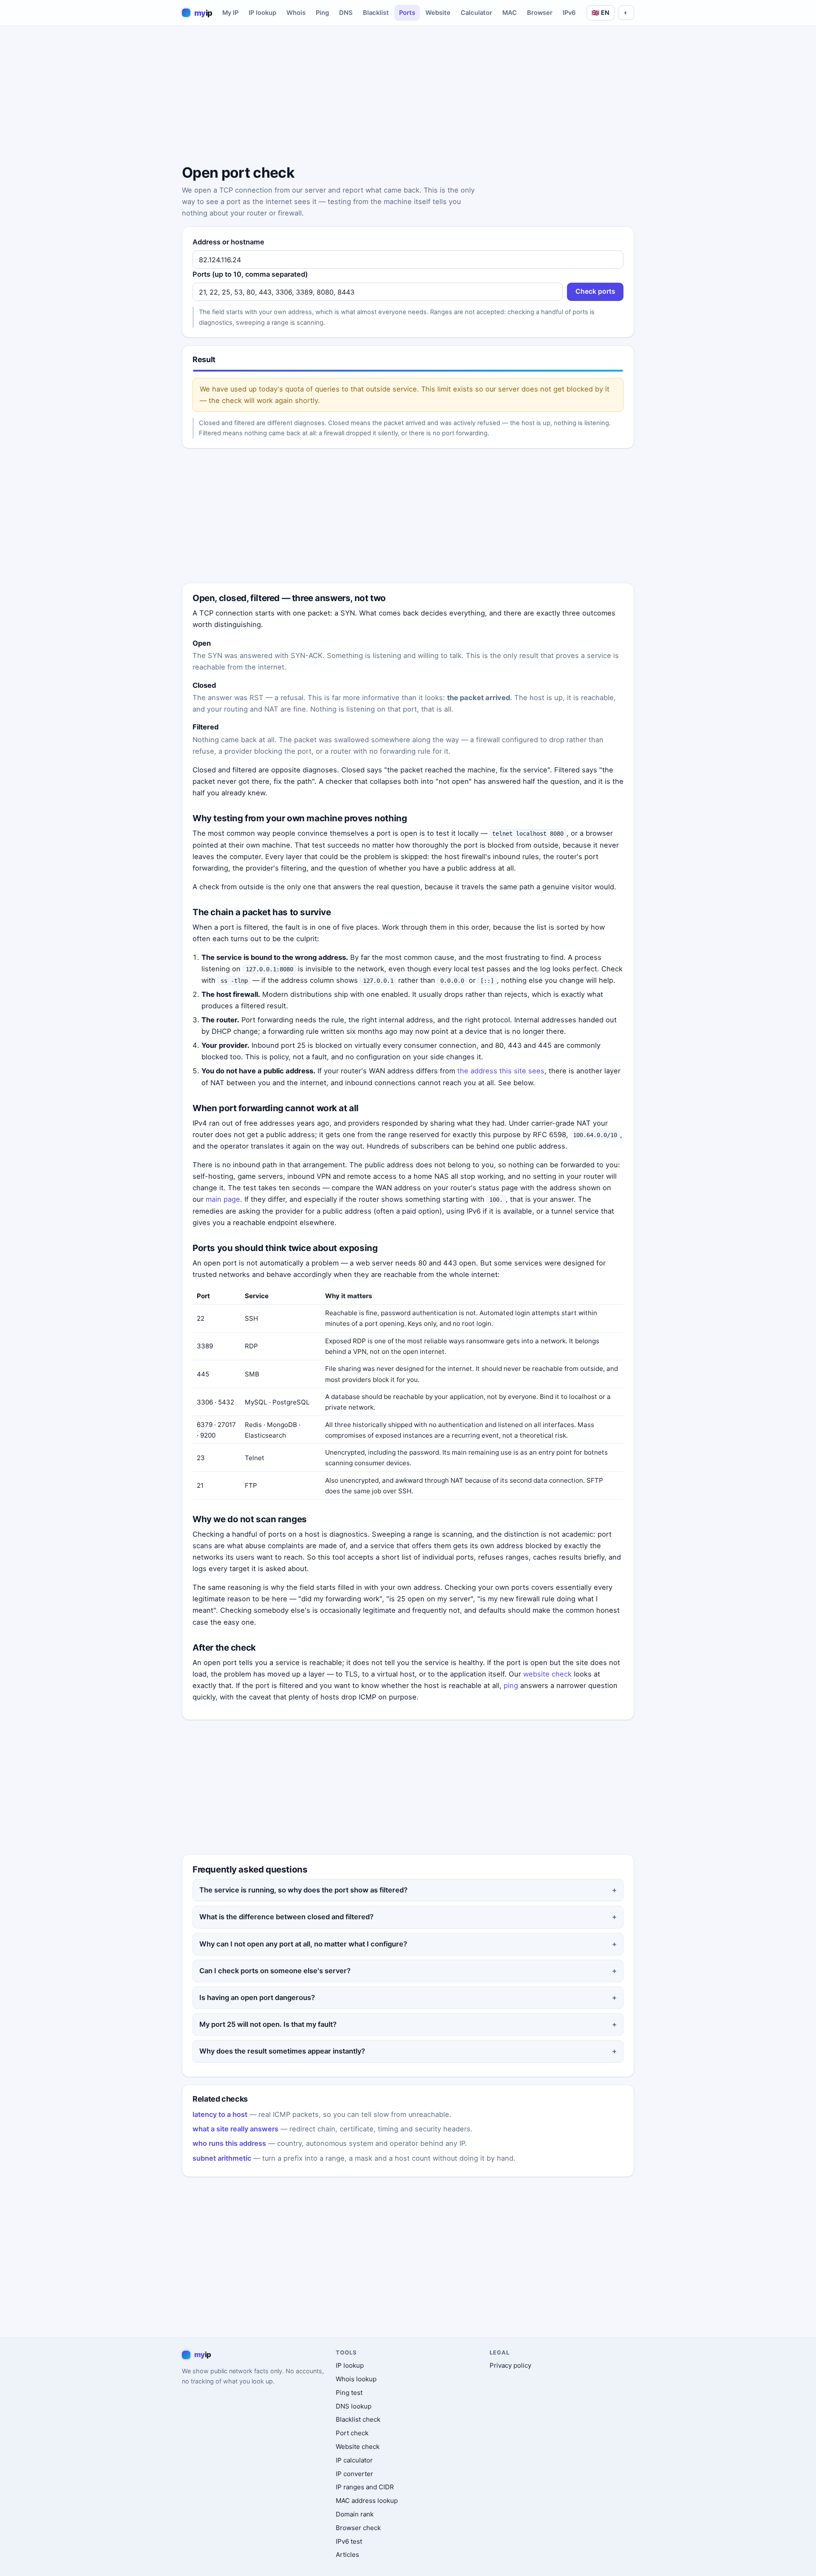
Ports (407, 13)
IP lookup (262, 13)
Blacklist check (358, 2419)
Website (438, 13)
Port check (352, 2433)
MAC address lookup (367, 2501)
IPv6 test (349, 2541)
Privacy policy (510, 2365)
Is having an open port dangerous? (257, 1997)
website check (547, 1674)
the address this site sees (501, 1071)
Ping (322, 13)
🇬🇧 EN (601, 13)
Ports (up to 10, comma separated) (250, 274)
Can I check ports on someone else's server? (275, 1971)
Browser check (358, 2528)
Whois (296, 13)
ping (511, 1685)
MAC (510, 13)
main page (223, 1199)
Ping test (349, 2393)
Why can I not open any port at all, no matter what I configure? (303, 1944)
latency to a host (220, 2114)
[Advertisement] (408, 96)
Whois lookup (356, 2379)
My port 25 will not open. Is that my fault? (268, 2024)
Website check (358, 2447)
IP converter (354, 2474)
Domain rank (355, 2514)
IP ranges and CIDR (365, 2487)
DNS (346, 13)
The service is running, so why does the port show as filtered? (303, 1890)
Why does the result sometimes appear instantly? (282, 2051)
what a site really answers (235, 2129)
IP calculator (354, 2460)
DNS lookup (354, 2406)
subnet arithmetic (222, 2158)
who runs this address (229, 2143)
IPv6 (569, 13)
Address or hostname (228, 242)
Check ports (595, 291)
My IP (230, 13)
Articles (347, 2555)
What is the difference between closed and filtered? (286, 1917)
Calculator (476, 13)
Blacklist (376, 13)
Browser (540, 13)
